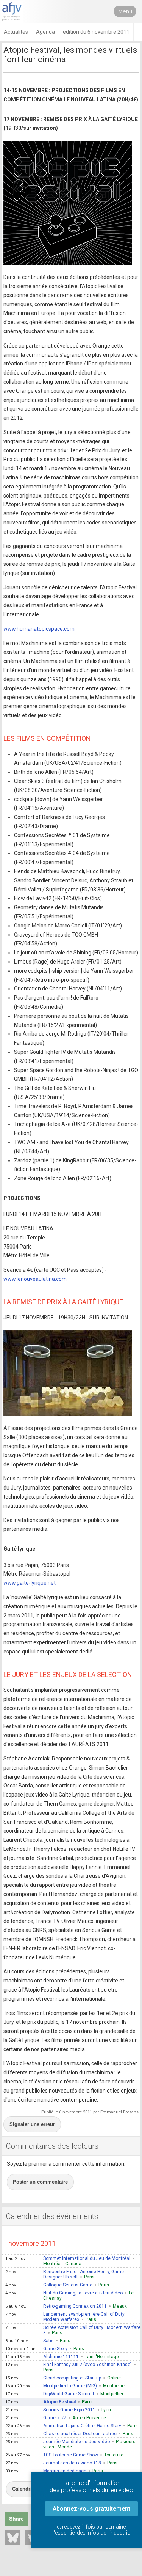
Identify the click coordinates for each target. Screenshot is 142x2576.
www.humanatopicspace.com (39, 629)
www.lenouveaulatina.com (35, 1279)
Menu (125, 11)
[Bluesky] (13, 2538)
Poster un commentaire (40, 2182)
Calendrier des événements (52, 2216)
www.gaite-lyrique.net (30, 1583)
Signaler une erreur (32, 2124)
